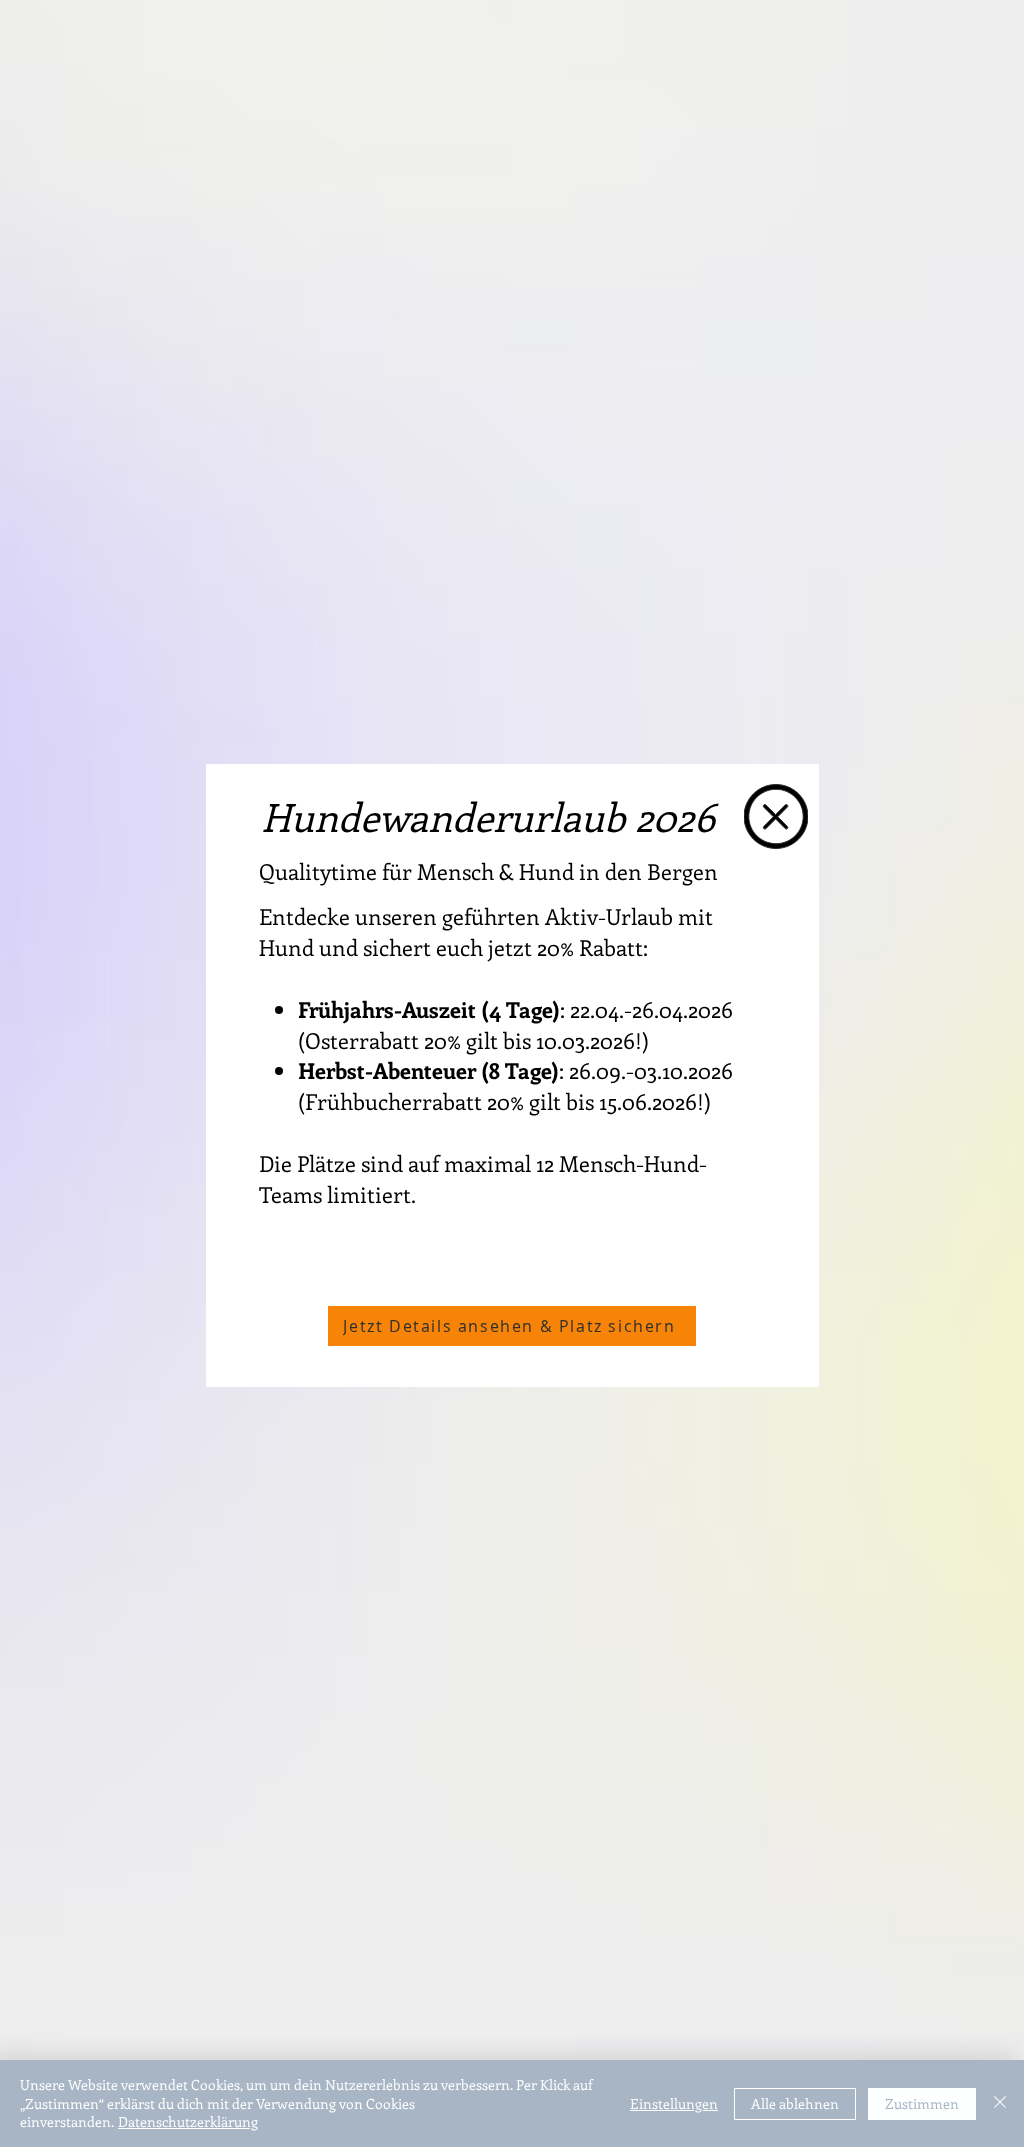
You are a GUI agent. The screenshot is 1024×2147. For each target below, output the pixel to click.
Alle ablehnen (795, 2103)
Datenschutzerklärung (188, 2121)
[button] (776, 816)
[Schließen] (1000, 2103)
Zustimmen (922, 2103)
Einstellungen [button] (674, 2103)
